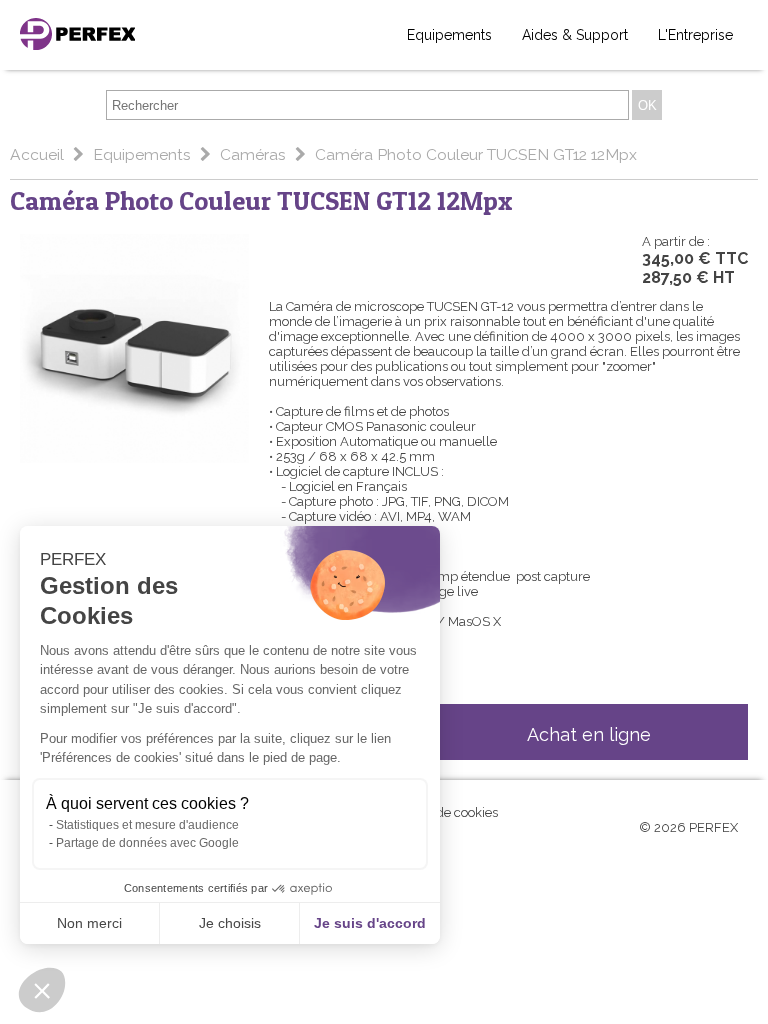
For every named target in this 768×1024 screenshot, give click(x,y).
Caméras (255, 154)
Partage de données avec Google (147, 843)
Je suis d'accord (370, 923)
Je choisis (230, 923)
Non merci (89, 923)
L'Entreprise (695, 35)
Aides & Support (575, 35)
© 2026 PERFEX (688, 827)
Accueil (39, 154)
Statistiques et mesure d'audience (147, 825)
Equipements (449, 35)
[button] (42, 990)
